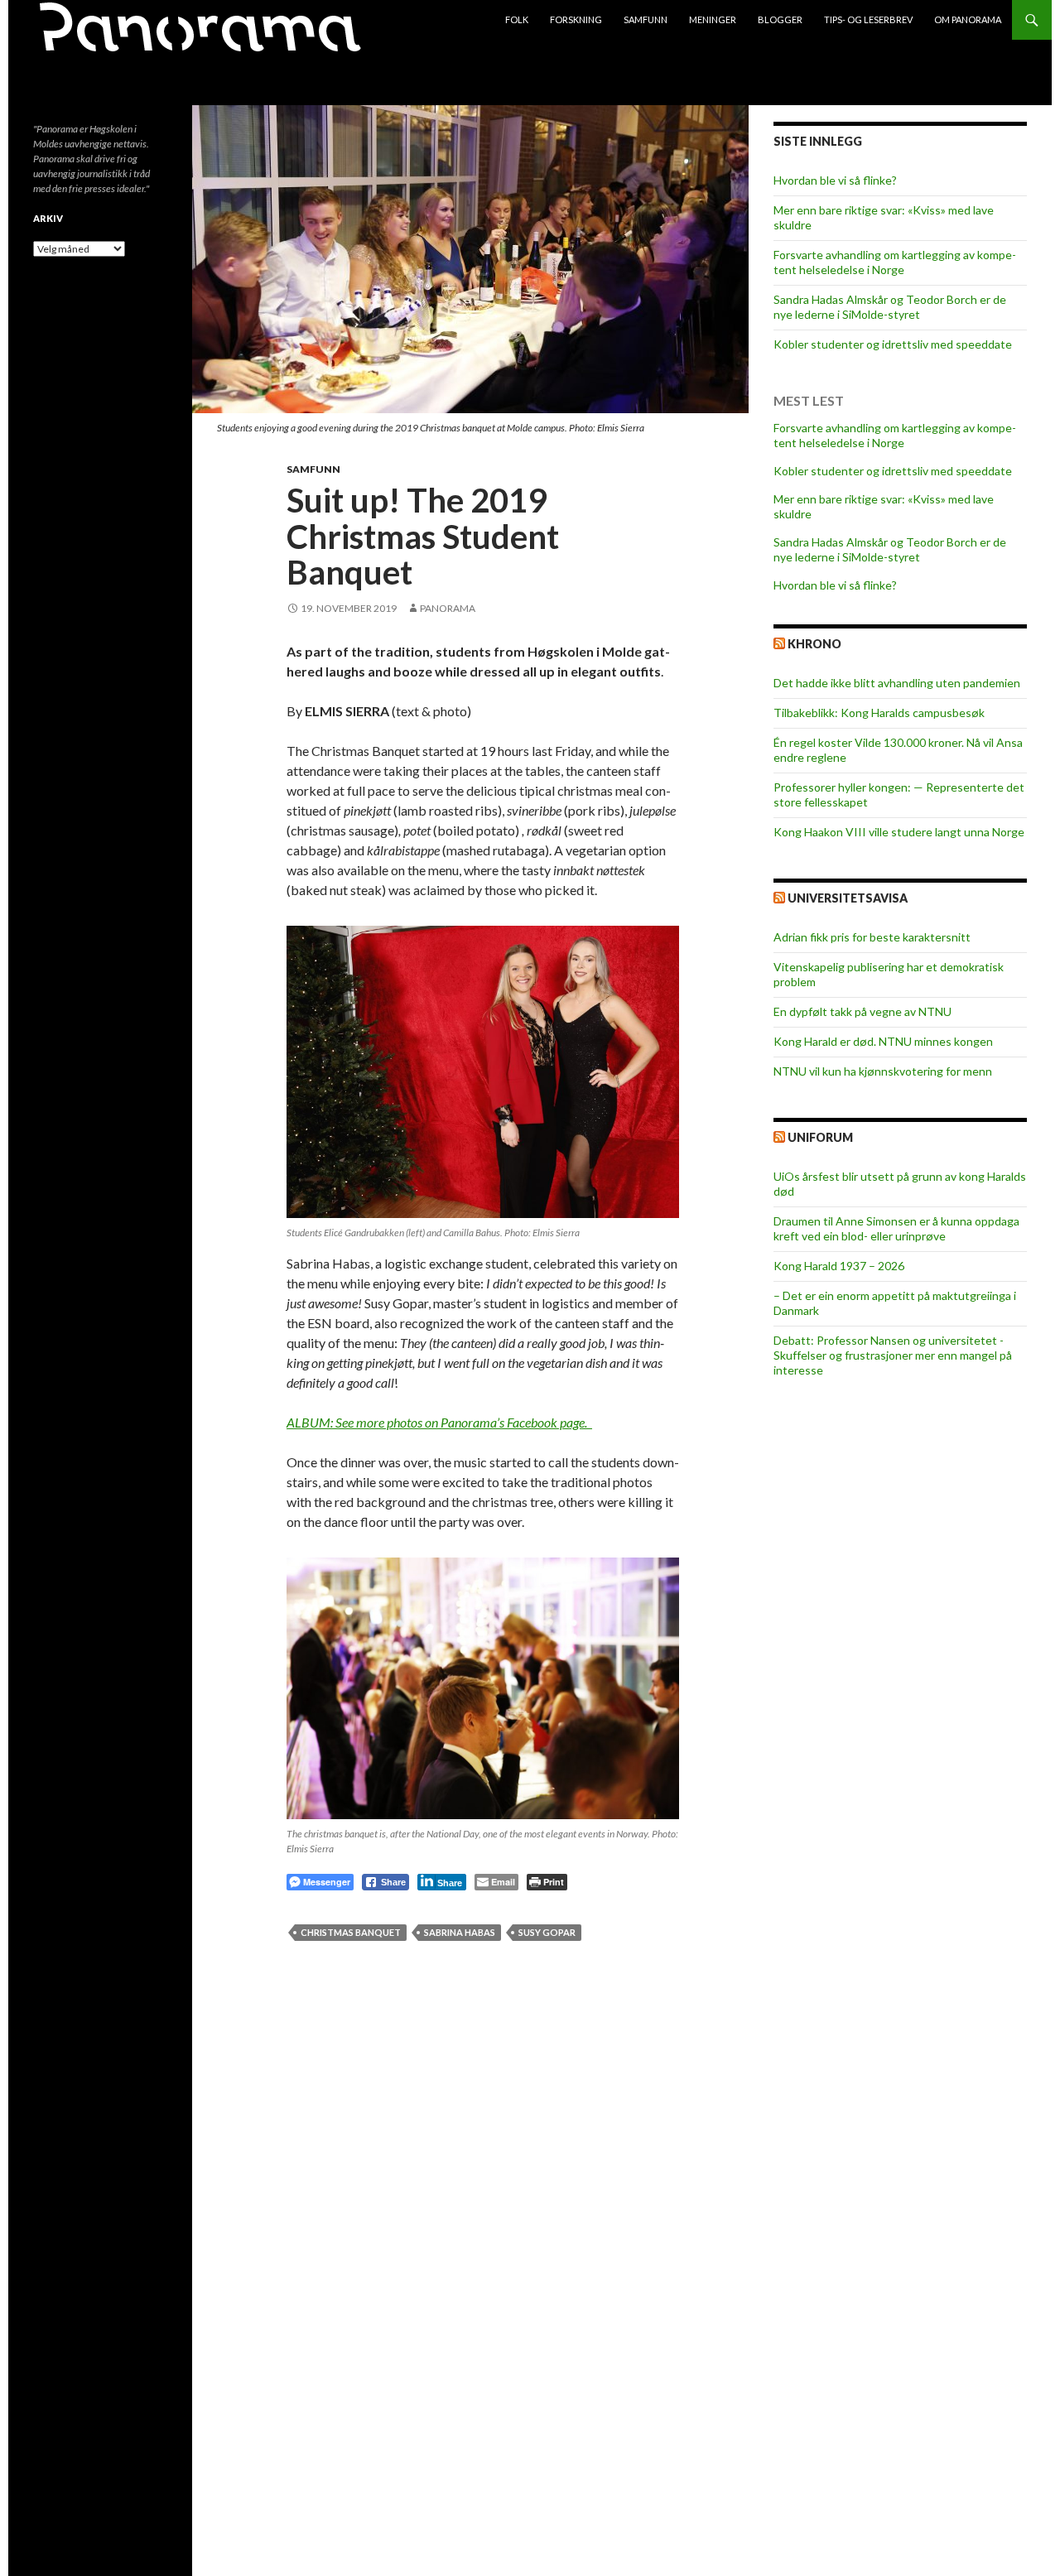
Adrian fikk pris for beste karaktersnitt (872, 937)
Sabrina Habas (460, 1932)
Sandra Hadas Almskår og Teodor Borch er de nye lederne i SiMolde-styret (890, 307)
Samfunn (646, 19)
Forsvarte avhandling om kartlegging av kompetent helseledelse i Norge (895, 262)
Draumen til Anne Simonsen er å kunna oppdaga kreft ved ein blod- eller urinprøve (896, 1228)
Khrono (814, 644)
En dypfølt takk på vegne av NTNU (862, 1011)
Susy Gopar (547, 1932)
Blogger (780, 19)
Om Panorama (968, 19)
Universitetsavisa (848, 898)
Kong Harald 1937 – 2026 (839, 1266)
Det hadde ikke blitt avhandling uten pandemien (897, 683)
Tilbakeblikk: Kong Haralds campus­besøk (879, 713)
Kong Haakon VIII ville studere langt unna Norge (899, 832)
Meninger (713, 19)
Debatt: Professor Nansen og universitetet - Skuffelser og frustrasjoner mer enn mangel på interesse (893, 1355)
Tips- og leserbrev (868, 19)
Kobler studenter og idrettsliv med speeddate (893, 344)
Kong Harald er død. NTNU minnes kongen (883, 1041)
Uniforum (820, 1137)
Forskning (576, 19)
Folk (517, 19)
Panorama (448, 608)
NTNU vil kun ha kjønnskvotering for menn (883, 1071)
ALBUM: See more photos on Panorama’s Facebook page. (439, 1422)
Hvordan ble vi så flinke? (835, 180)
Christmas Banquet (351, 1932)
